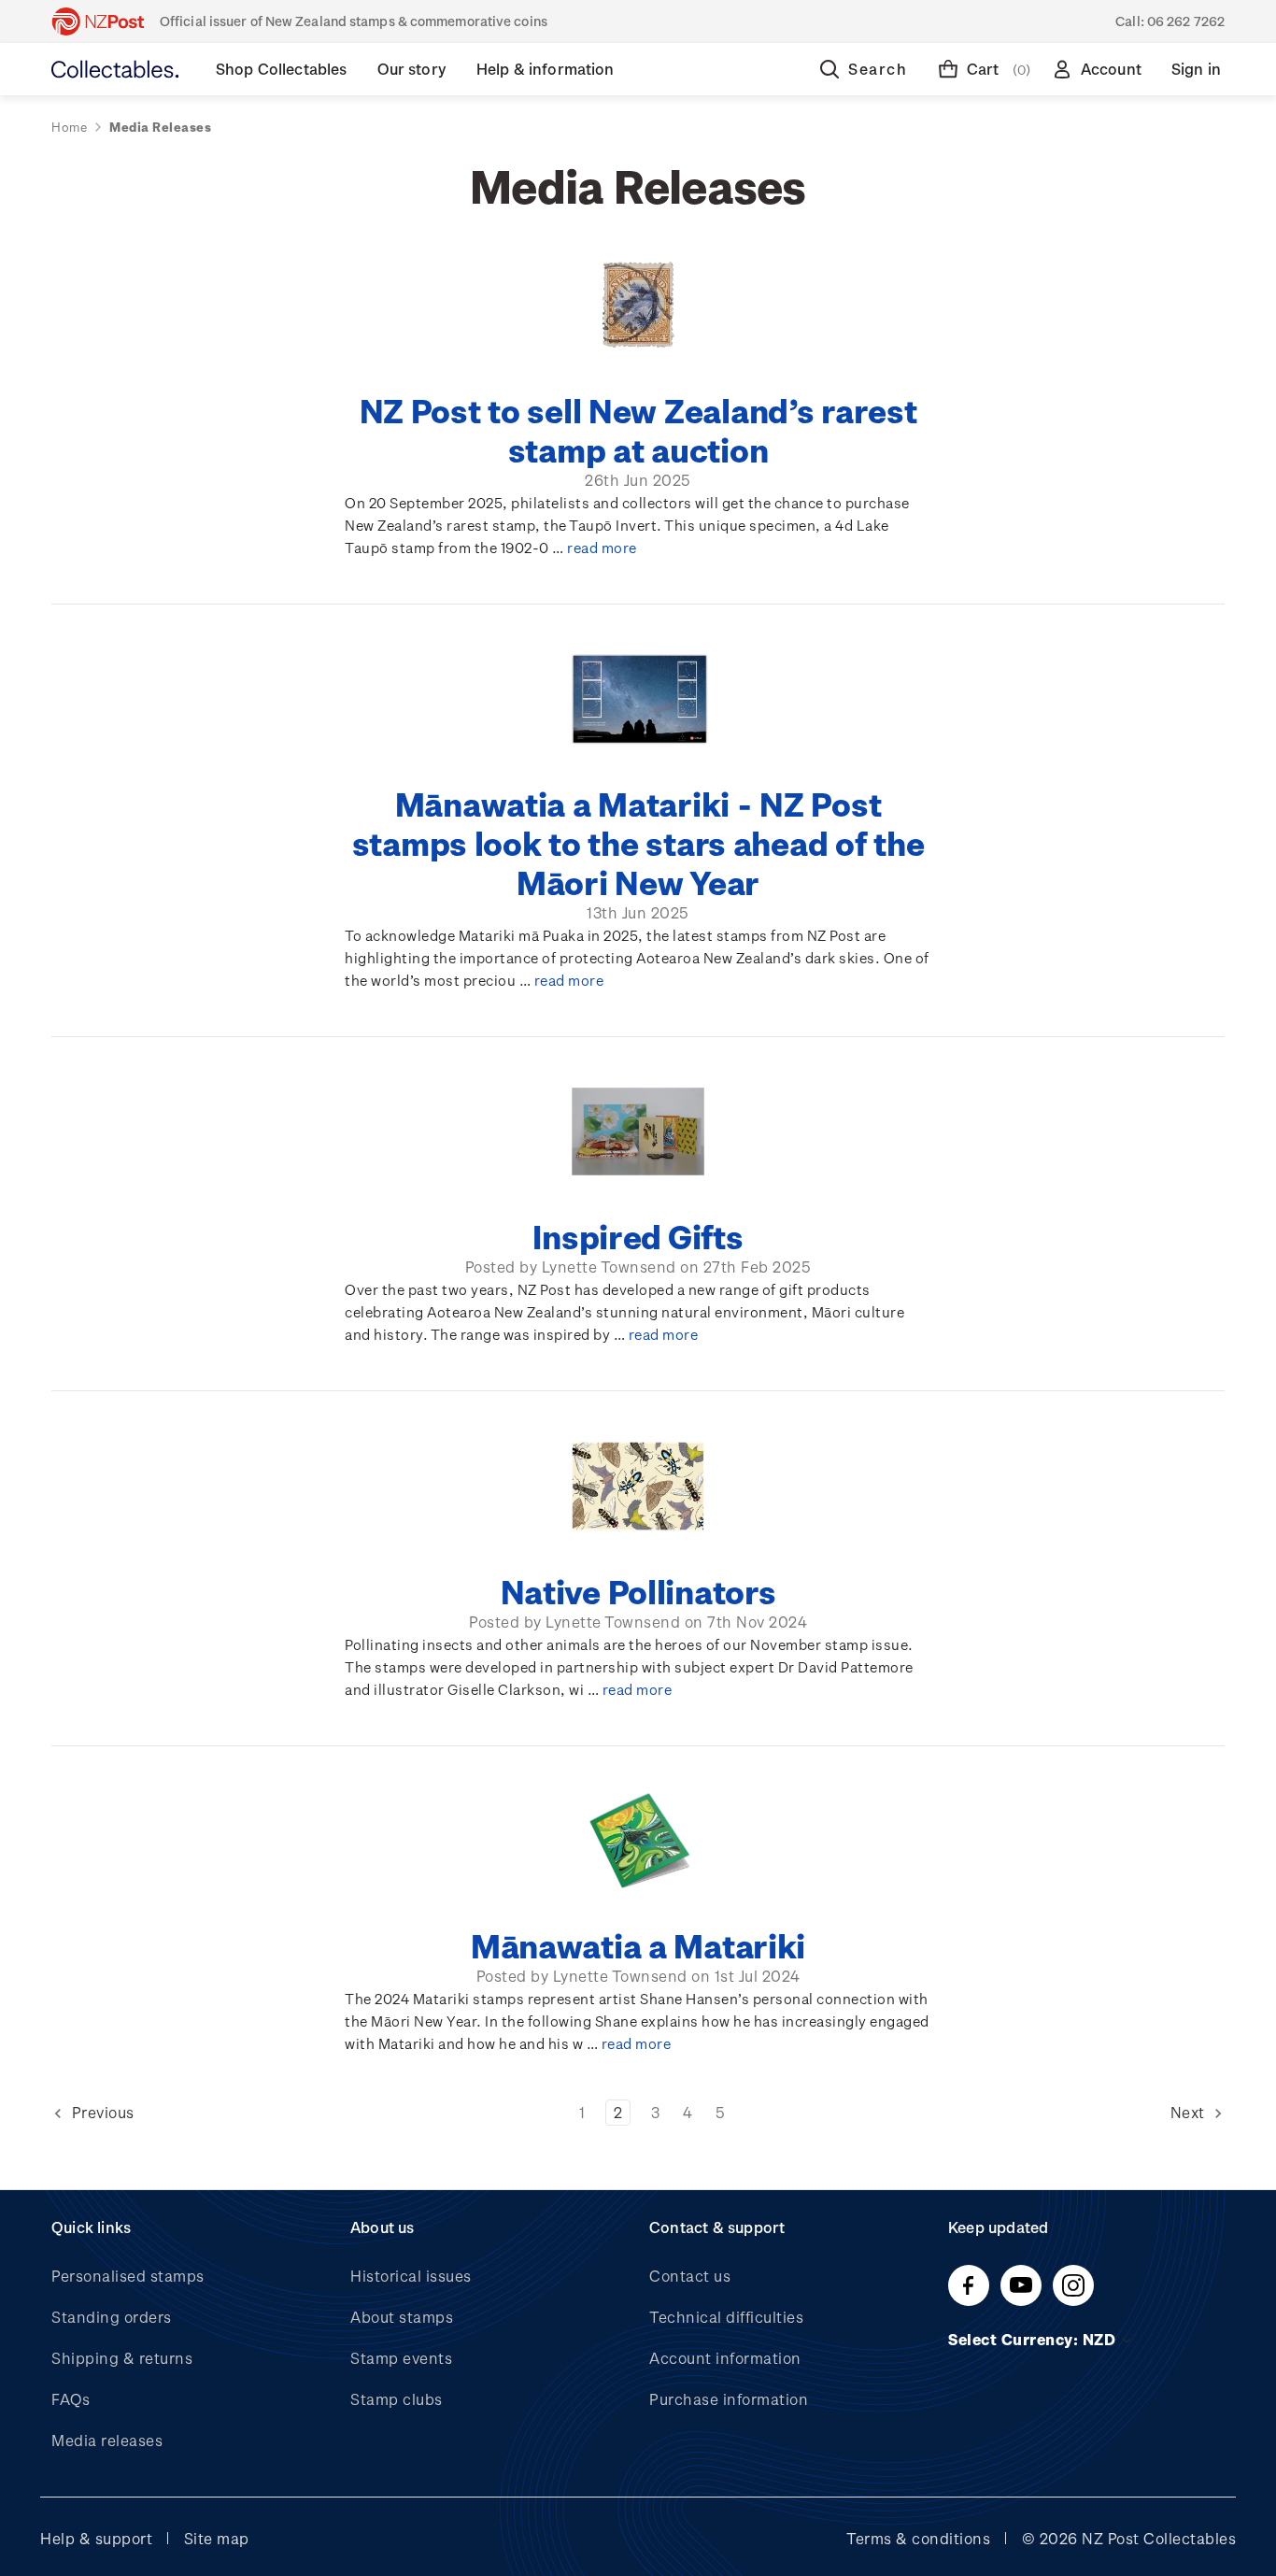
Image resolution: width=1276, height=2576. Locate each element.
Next (1190, 2112)
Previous (101, 2112)
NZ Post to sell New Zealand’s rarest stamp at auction (638, 429)
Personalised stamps (128, 2276)
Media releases (107, 2440)
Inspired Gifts (638, 1236)
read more (602, 548)
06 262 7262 (1186, 21)
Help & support (96, 2538)
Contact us (690, 2276)
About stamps (402, 2317)
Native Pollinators (638, 1591)
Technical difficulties (726, 2317)
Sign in (1196, 69)
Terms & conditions (918, 2538)
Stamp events (401, 2358)
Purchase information (729, 2399)
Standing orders (112, 2317)
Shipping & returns (122, 2358)
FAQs (71, 2399)
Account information (725, 2358)
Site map (217, 2538)
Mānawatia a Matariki (638, 1945)
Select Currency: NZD (1034, 2339)
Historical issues (411, 2276)
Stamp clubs (397, 2399)
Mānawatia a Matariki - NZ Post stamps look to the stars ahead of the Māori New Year (638, 842)
